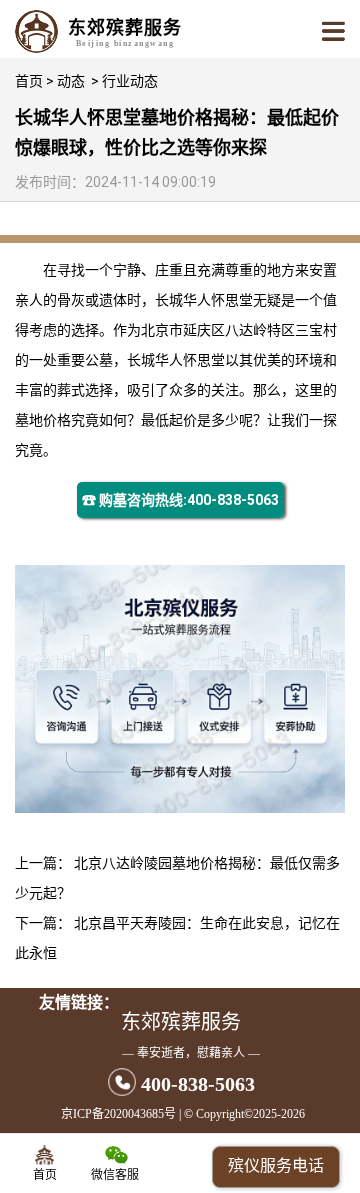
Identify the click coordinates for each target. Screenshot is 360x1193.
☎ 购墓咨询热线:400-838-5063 (180, 500)
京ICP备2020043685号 (118, 1114)
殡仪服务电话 (276, 1165)
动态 (71, 81)
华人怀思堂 (218, 300)
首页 (29, 81)
